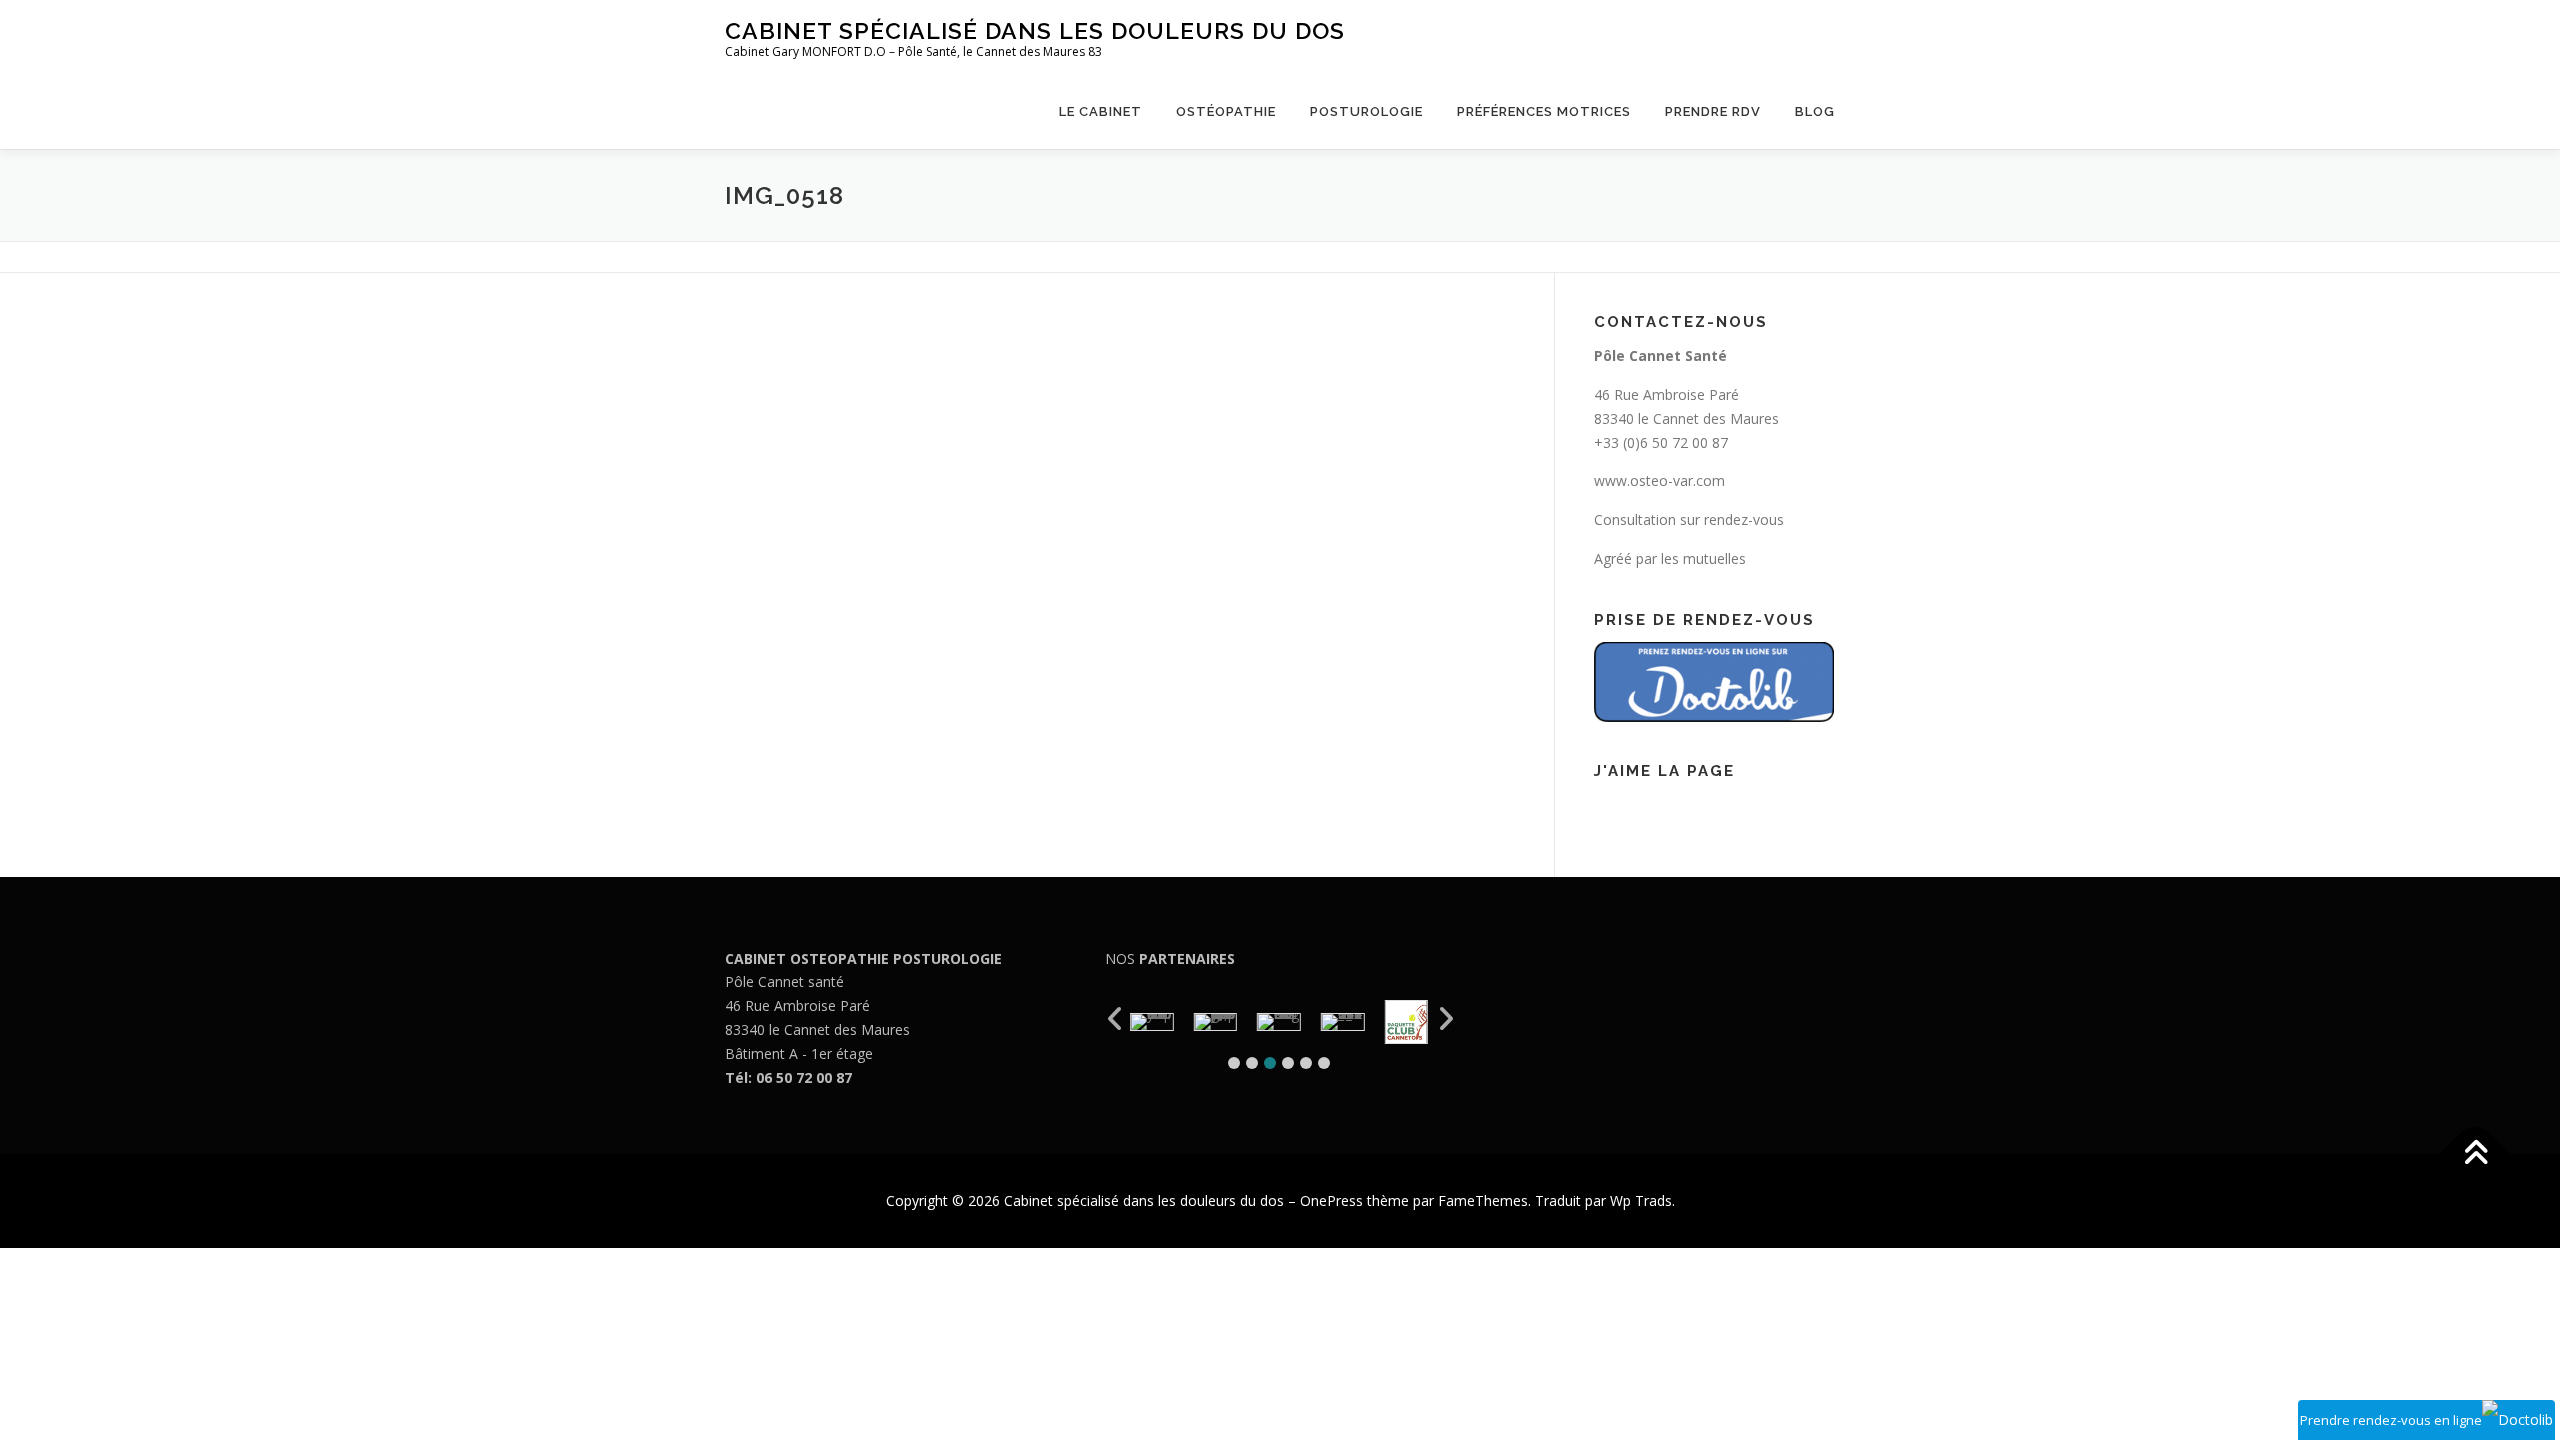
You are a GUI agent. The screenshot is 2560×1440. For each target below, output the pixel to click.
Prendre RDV (1713, 111)
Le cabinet (1100, 111)
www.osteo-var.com (1659, 480)
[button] (1234, 1063)
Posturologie (1366, 111)
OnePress (1331, 1200)
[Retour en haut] (2475, 1154)
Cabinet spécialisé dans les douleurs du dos (1035, 30)
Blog (1815, 111)
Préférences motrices (1544, 111)
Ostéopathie (1226, 111)
